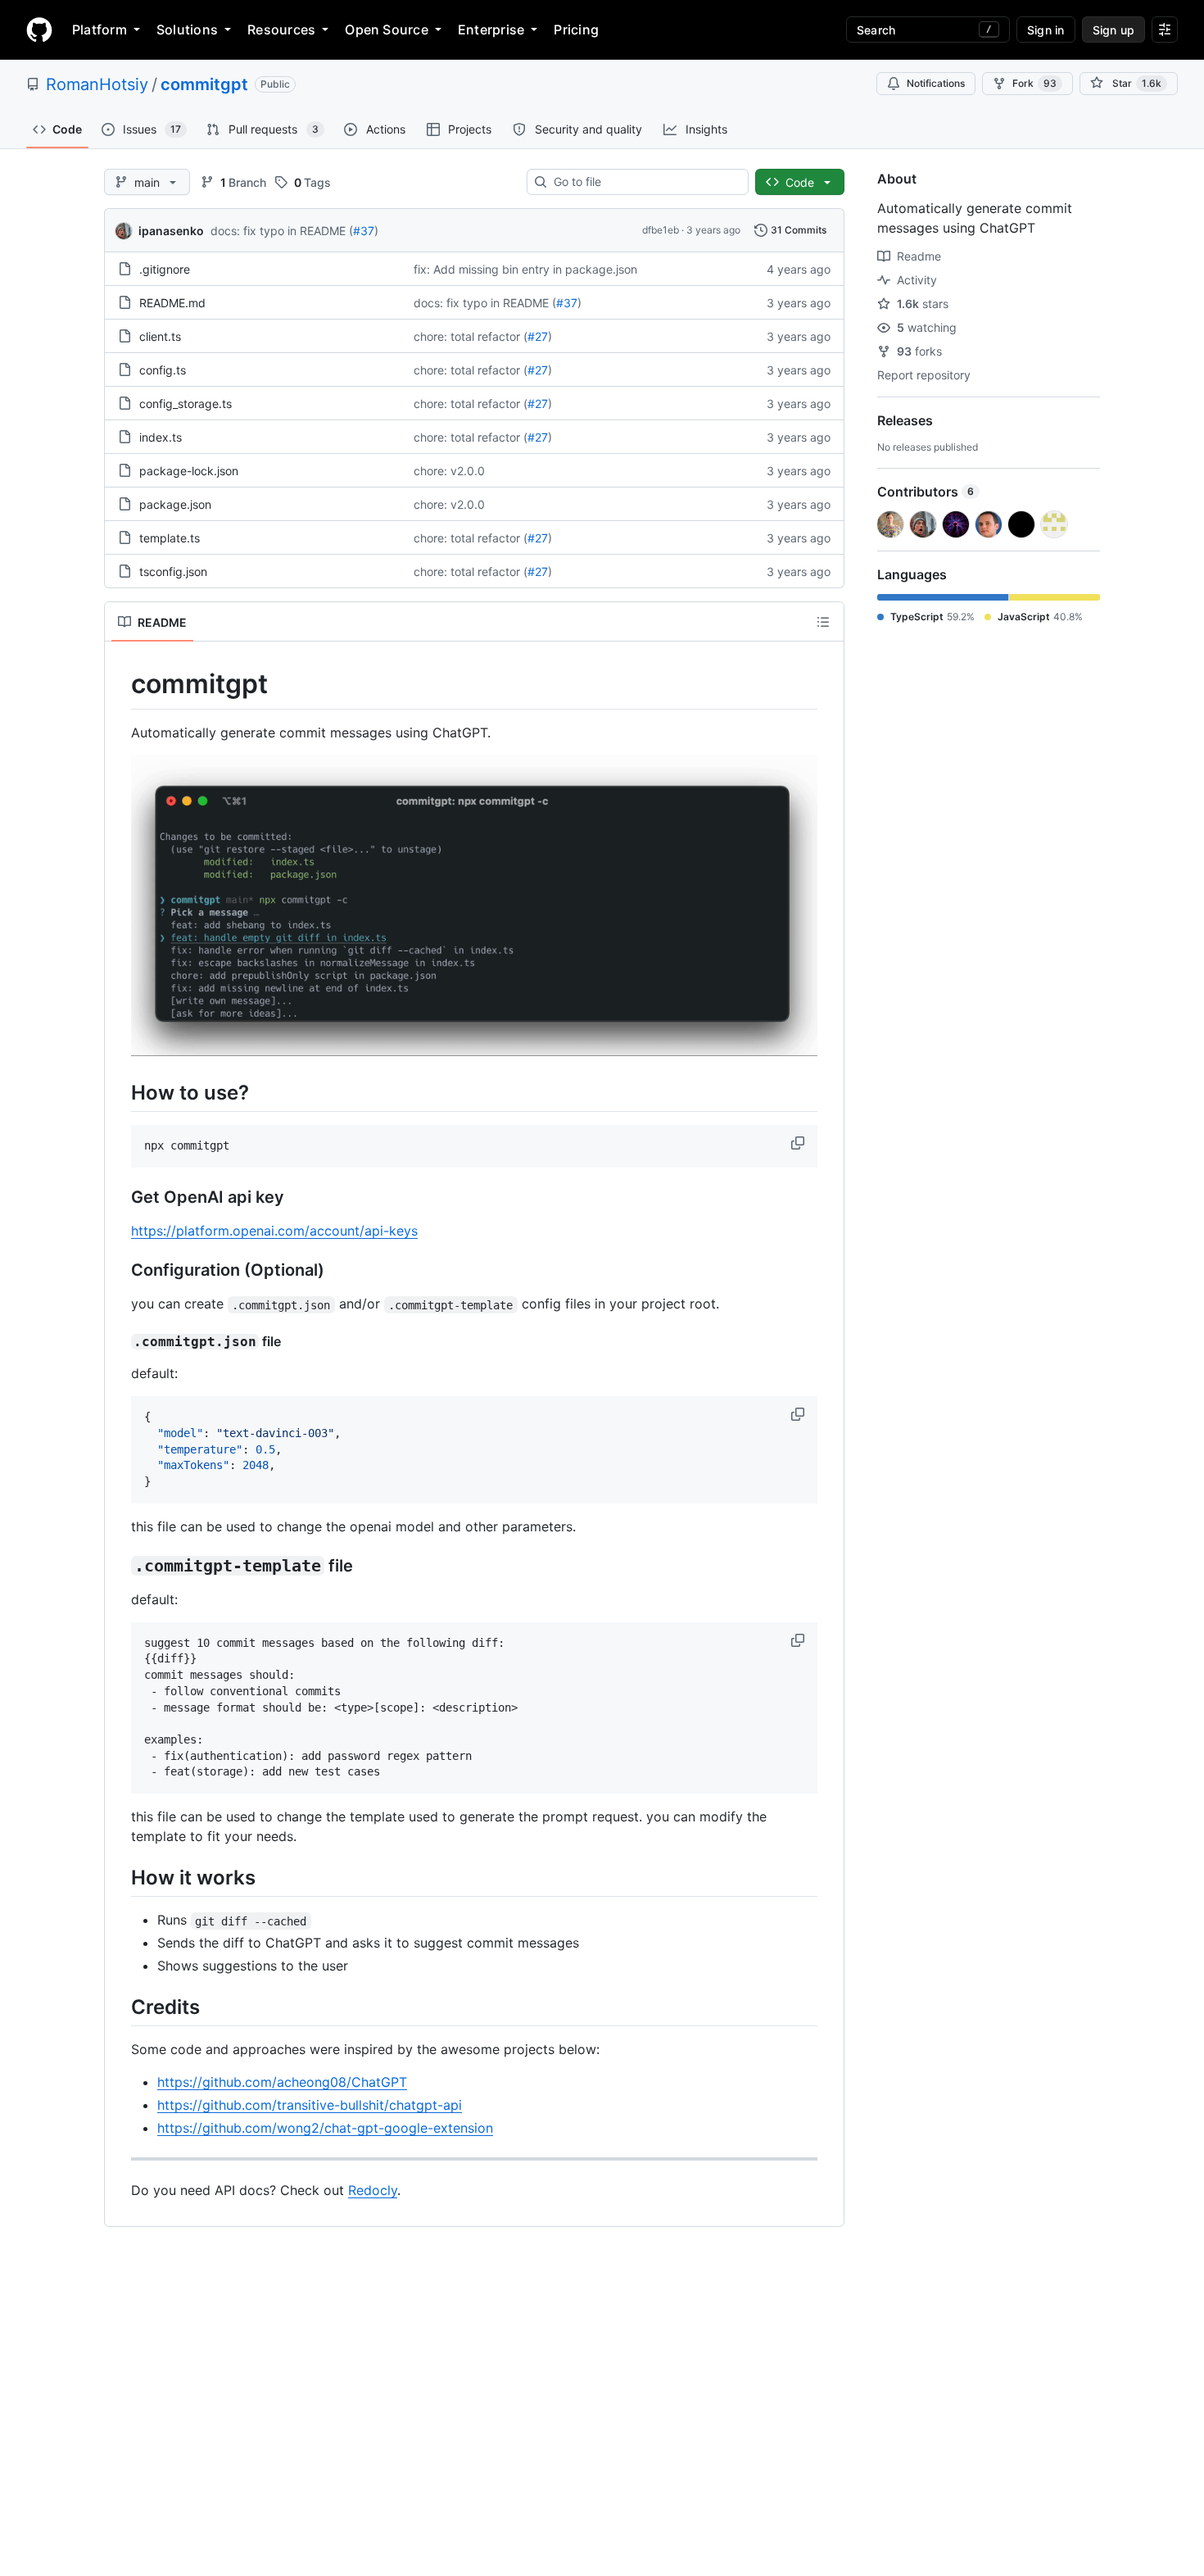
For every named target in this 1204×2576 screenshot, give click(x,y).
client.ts (160, 336)
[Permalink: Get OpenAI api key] (120, 1198)
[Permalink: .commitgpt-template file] (120, 1566)
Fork (1034, 83)
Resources (281, 29)
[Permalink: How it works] (120, 1877)
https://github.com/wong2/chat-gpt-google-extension (325, 2128)
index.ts (161, 437)
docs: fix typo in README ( (282, 231)
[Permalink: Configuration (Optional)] (120, 1271)
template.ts (170, 538)
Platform (100, 29)
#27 (538, 336)
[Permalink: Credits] (120, 2007)
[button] (799, 1143)
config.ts (163, 370)
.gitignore (165, 269)
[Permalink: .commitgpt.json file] (120, 1342)
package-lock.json (189, 471)
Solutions (187, 29)
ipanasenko (171, 231)
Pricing (576, 29)
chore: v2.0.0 (449, 471)
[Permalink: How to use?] (120, 1092)
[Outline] (823, 622)
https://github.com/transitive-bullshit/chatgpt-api (310, 2105)
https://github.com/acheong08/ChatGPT (282, 2082)
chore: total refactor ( (471, 336)
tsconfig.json (173, 571)
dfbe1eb (661, 230)
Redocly (373, 2190)
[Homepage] (39, 29)
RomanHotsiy (97, 84)
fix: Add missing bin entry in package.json (525, 269)
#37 (364, 231)
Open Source (387, 29)
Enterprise (491, 29)
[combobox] (644, 182)
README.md (172, 303)
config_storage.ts (186, 404)
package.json (175, 504)
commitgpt (204, 84)
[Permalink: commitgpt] (120, 684)
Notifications (936, 83)
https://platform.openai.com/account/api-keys (274, 1231)
